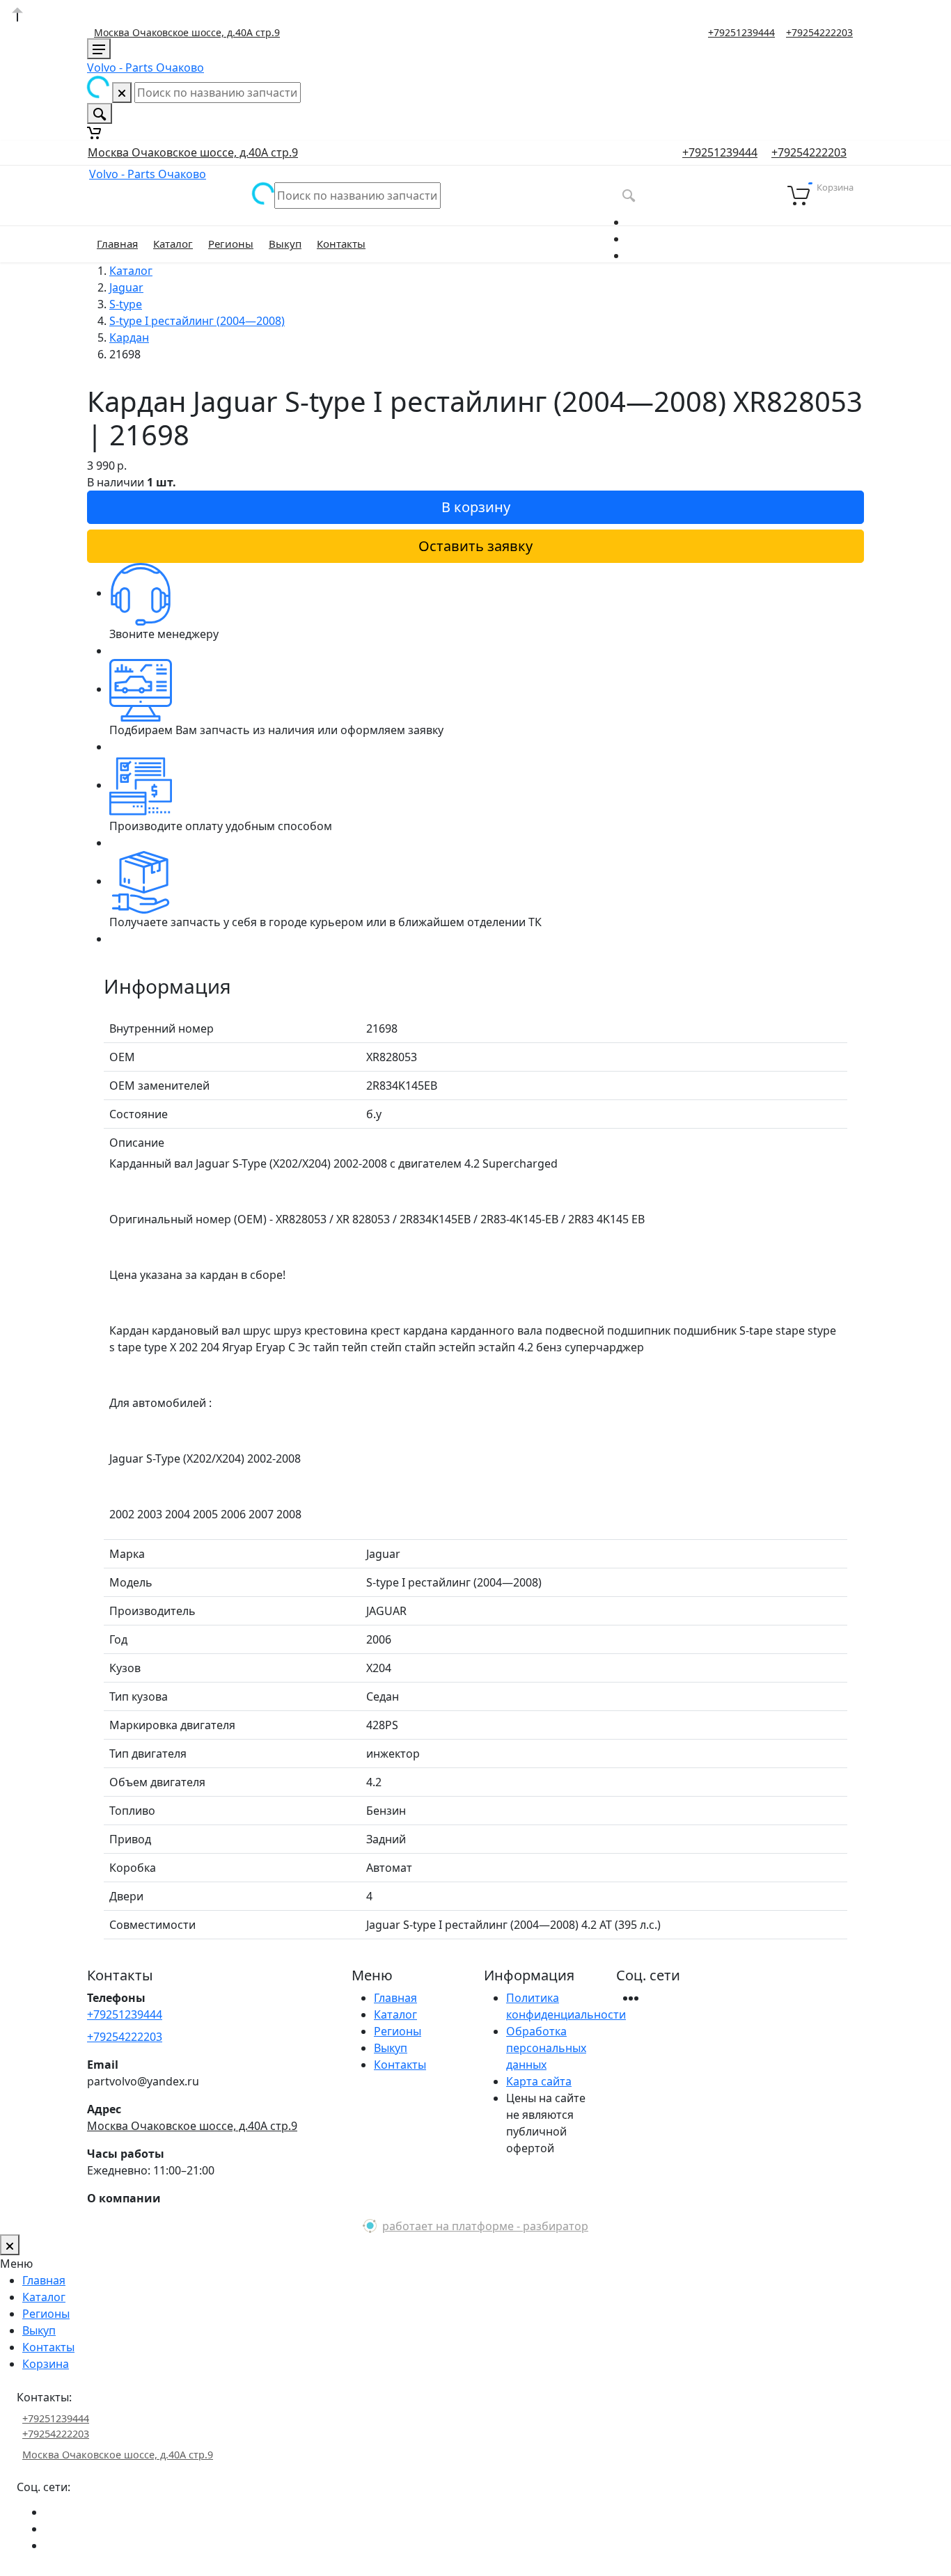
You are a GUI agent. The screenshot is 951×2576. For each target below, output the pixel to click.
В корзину (476, 507)
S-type (126, 304)
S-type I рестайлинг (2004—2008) (197, 321)
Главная (117, 244)
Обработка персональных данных (546, 2048)
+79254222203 (819, 33)
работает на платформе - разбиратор (485, 2226)
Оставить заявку (475, 546)
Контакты (341, 244)
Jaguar (126, 287)
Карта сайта (539, 2081)
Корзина (46, 2364)
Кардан (129, 337)
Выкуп (285, 244)
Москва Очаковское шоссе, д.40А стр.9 (187, 32)
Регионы (231, 244)
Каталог (173, 244)
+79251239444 (741, 33)
